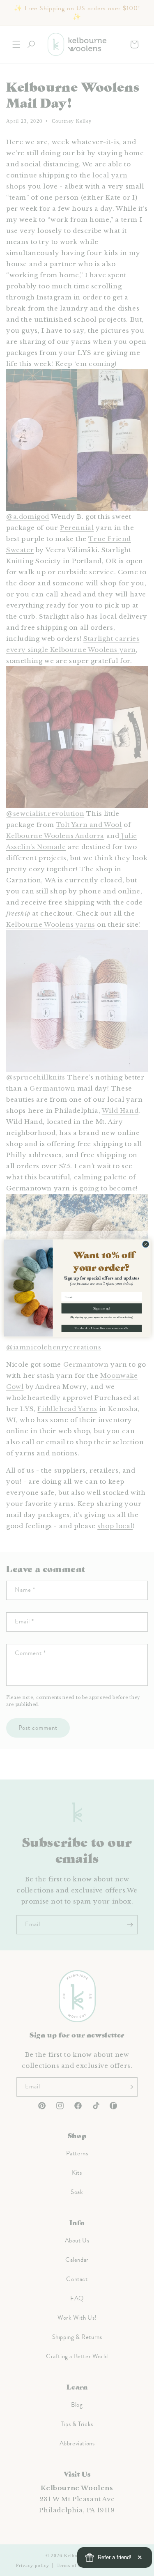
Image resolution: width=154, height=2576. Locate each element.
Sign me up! (102, 1309)
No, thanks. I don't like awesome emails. (101, 1328)
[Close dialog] (145, 1244)
